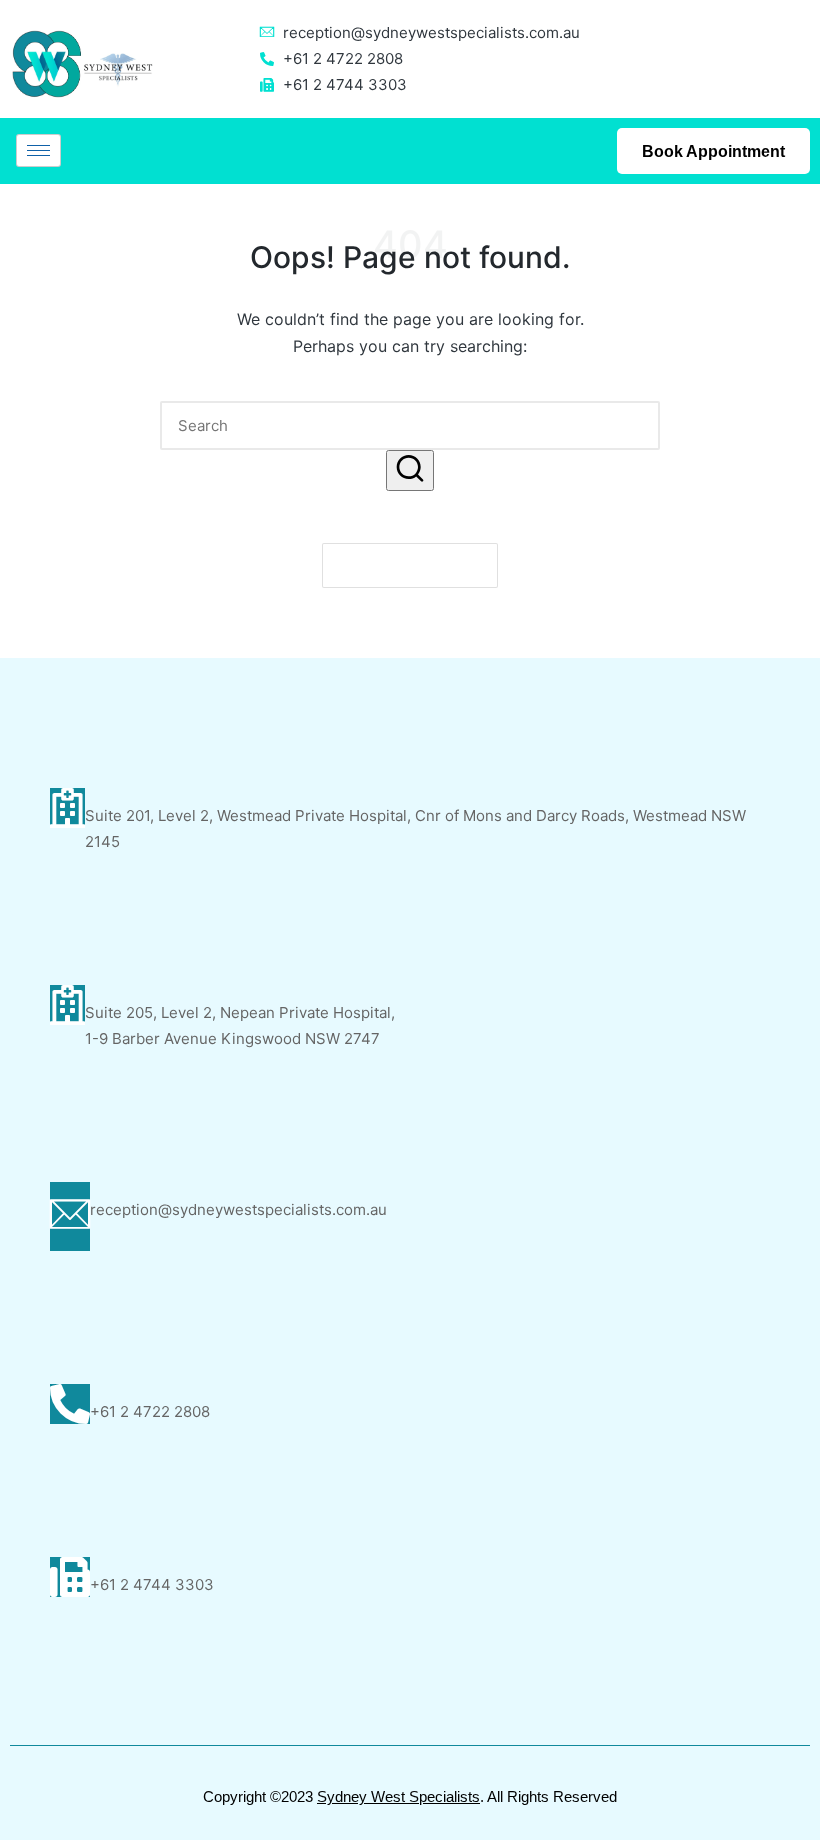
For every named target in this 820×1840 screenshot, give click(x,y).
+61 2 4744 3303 (152, 1584)
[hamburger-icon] (38, 150)
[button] (410, 470)
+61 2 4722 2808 (150, 1411)
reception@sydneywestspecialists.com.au (431, 32)
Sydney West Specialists (398, 1796)
